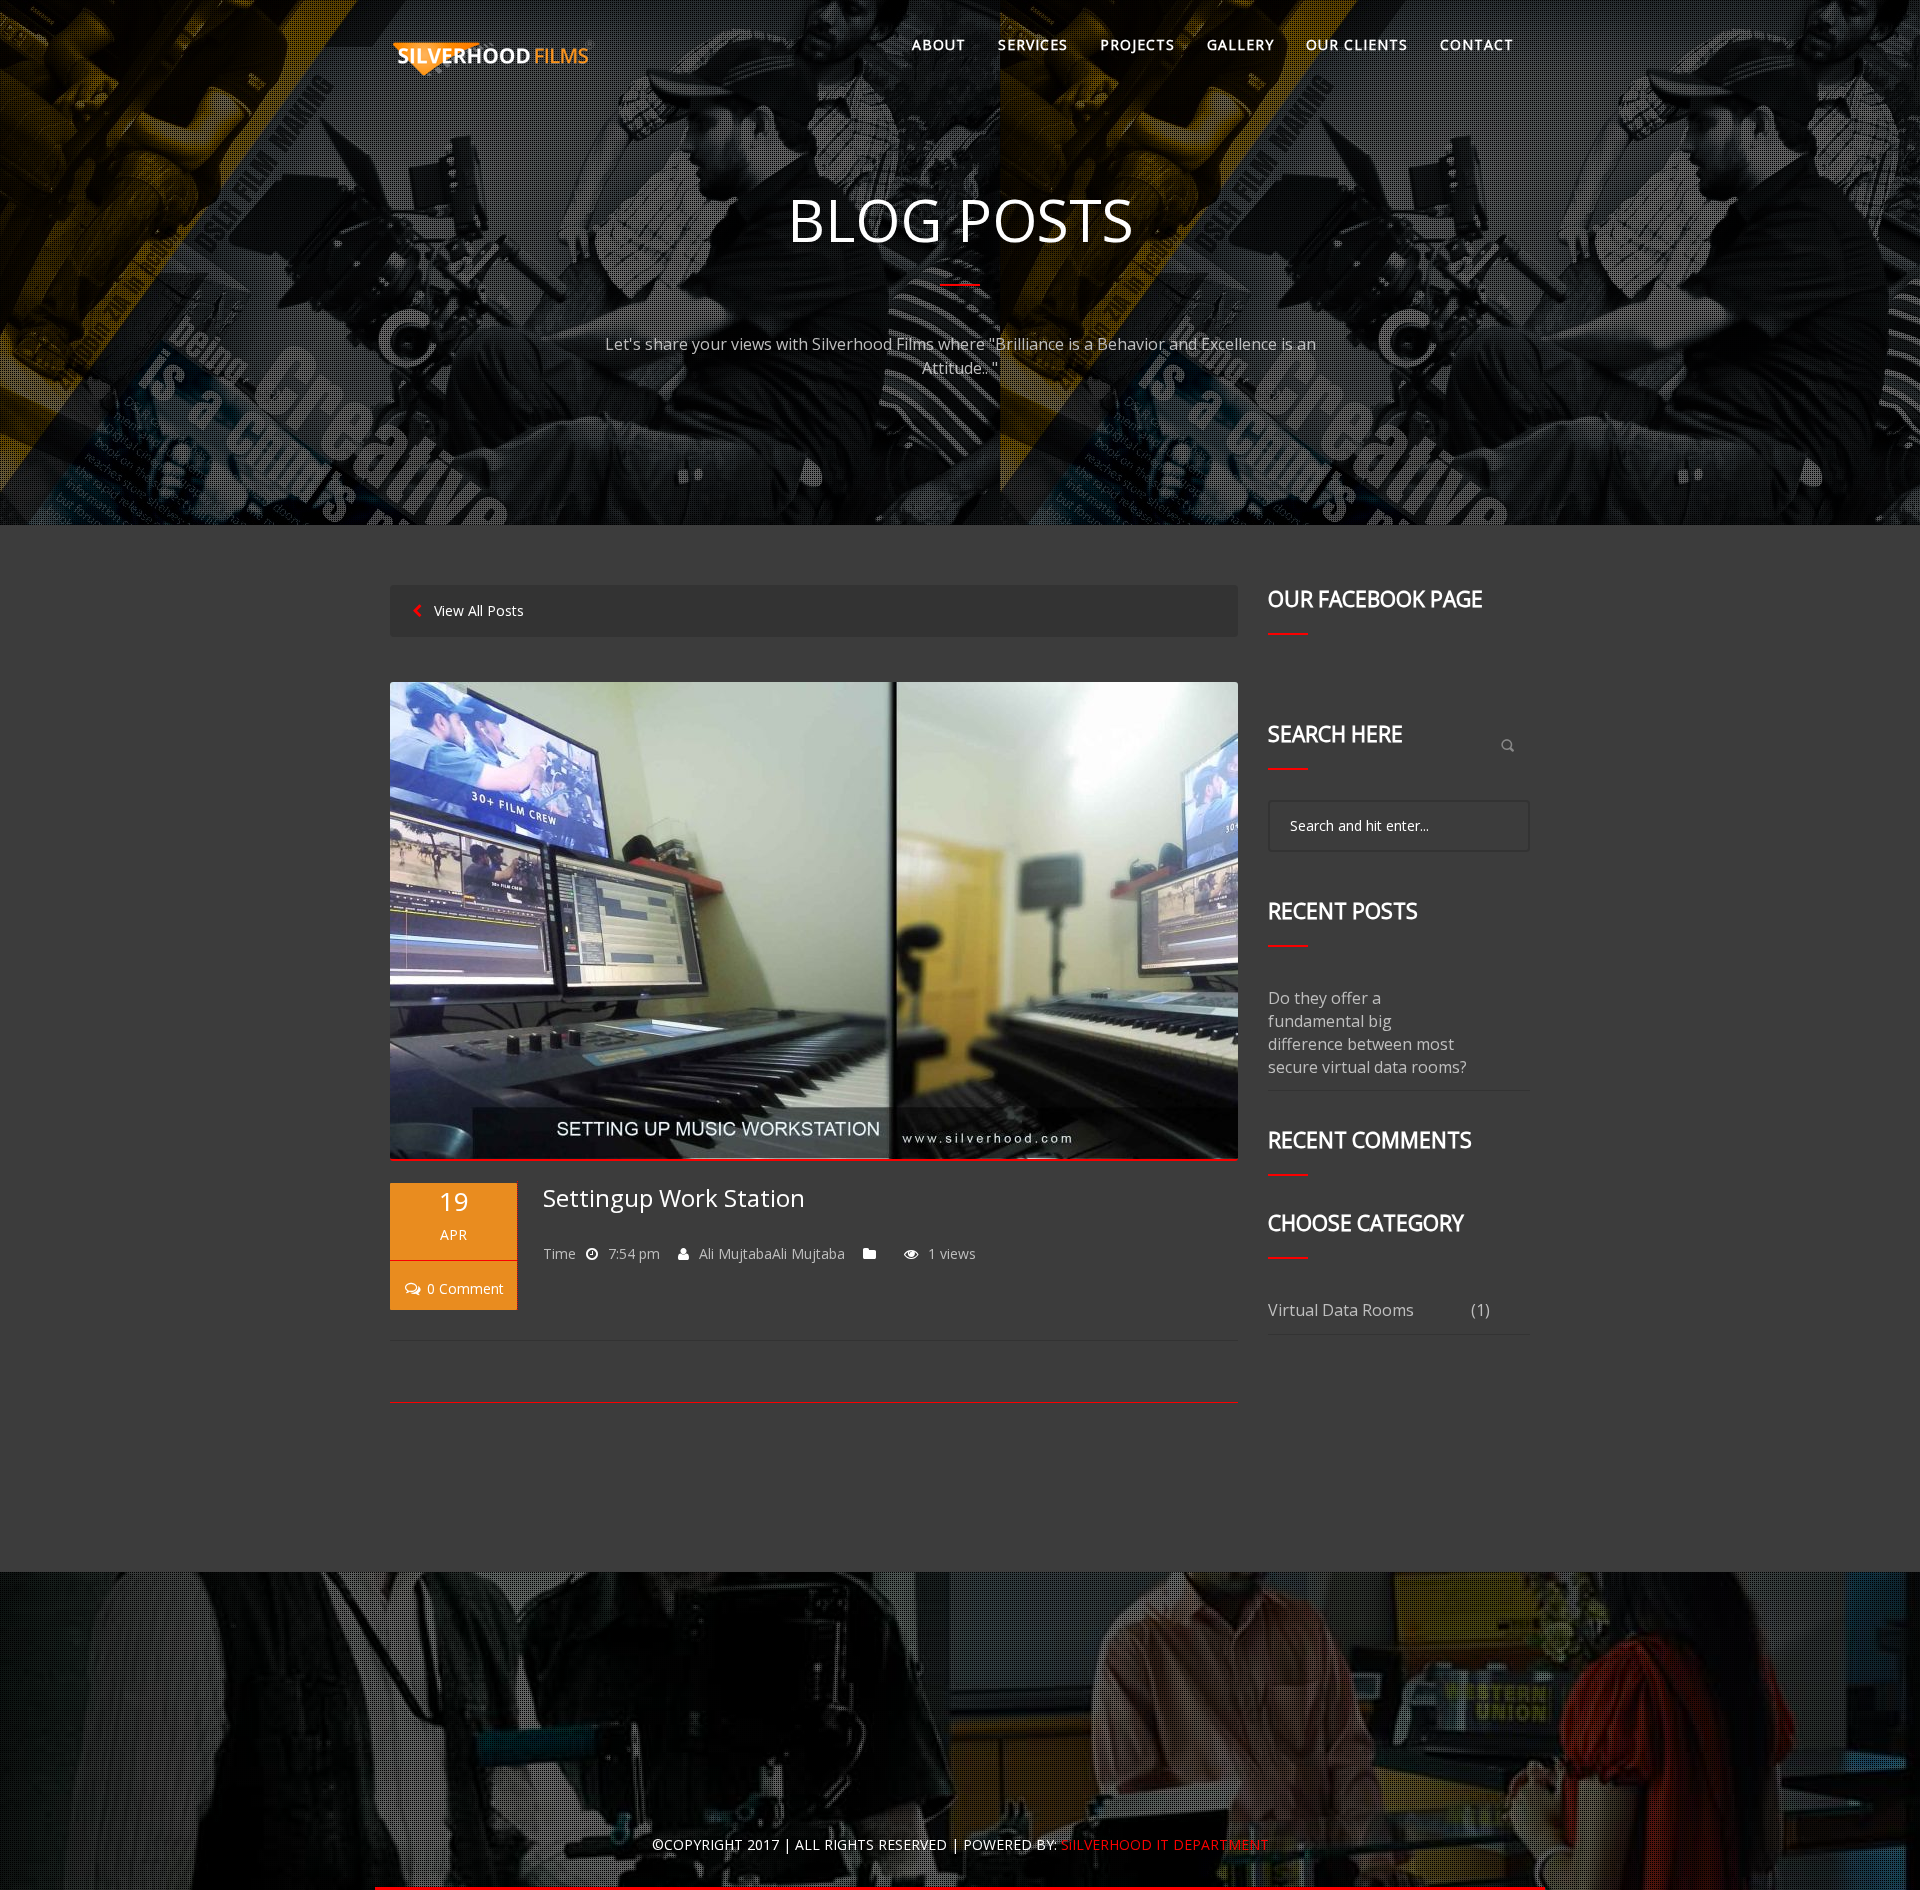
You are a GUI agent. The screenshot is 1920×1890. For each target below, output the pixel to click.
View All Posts (473, 610)
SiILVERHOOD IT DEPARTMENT (1165, 1844)
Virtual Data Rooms (1341, 1310)
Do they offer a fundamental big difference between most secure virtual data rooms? (1367, 1032)
